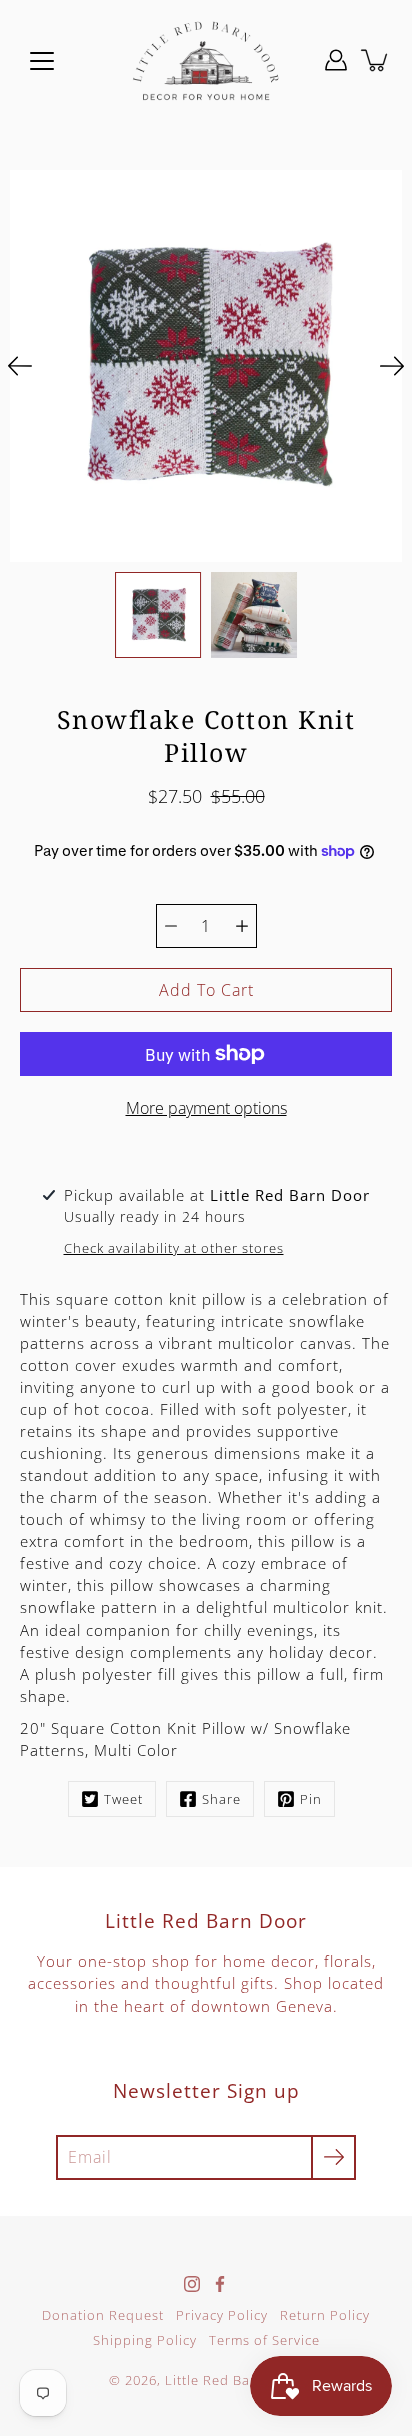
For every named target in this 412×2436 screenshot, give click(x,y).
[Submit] (333, 2157)
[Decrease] (171, 926)
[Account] (336, 60)
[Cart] (376, 60)
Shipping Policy (145, 2340)
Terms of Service (264, 2340)
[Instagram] (192, 2284)
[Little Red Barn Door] (206, 60)
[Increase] (242, 926)
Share (221, 1799)
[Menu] (42, 61)
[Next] (392, 366)
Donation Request (103, 2315)
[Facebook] (220, 2284)
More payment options (206, 1108)
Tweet (123, 1799)
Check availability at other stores (174, 1248)
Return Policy (325, 2315)
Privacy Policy (222, 2315)
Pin (311, 1799)
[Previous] (20, 366)
